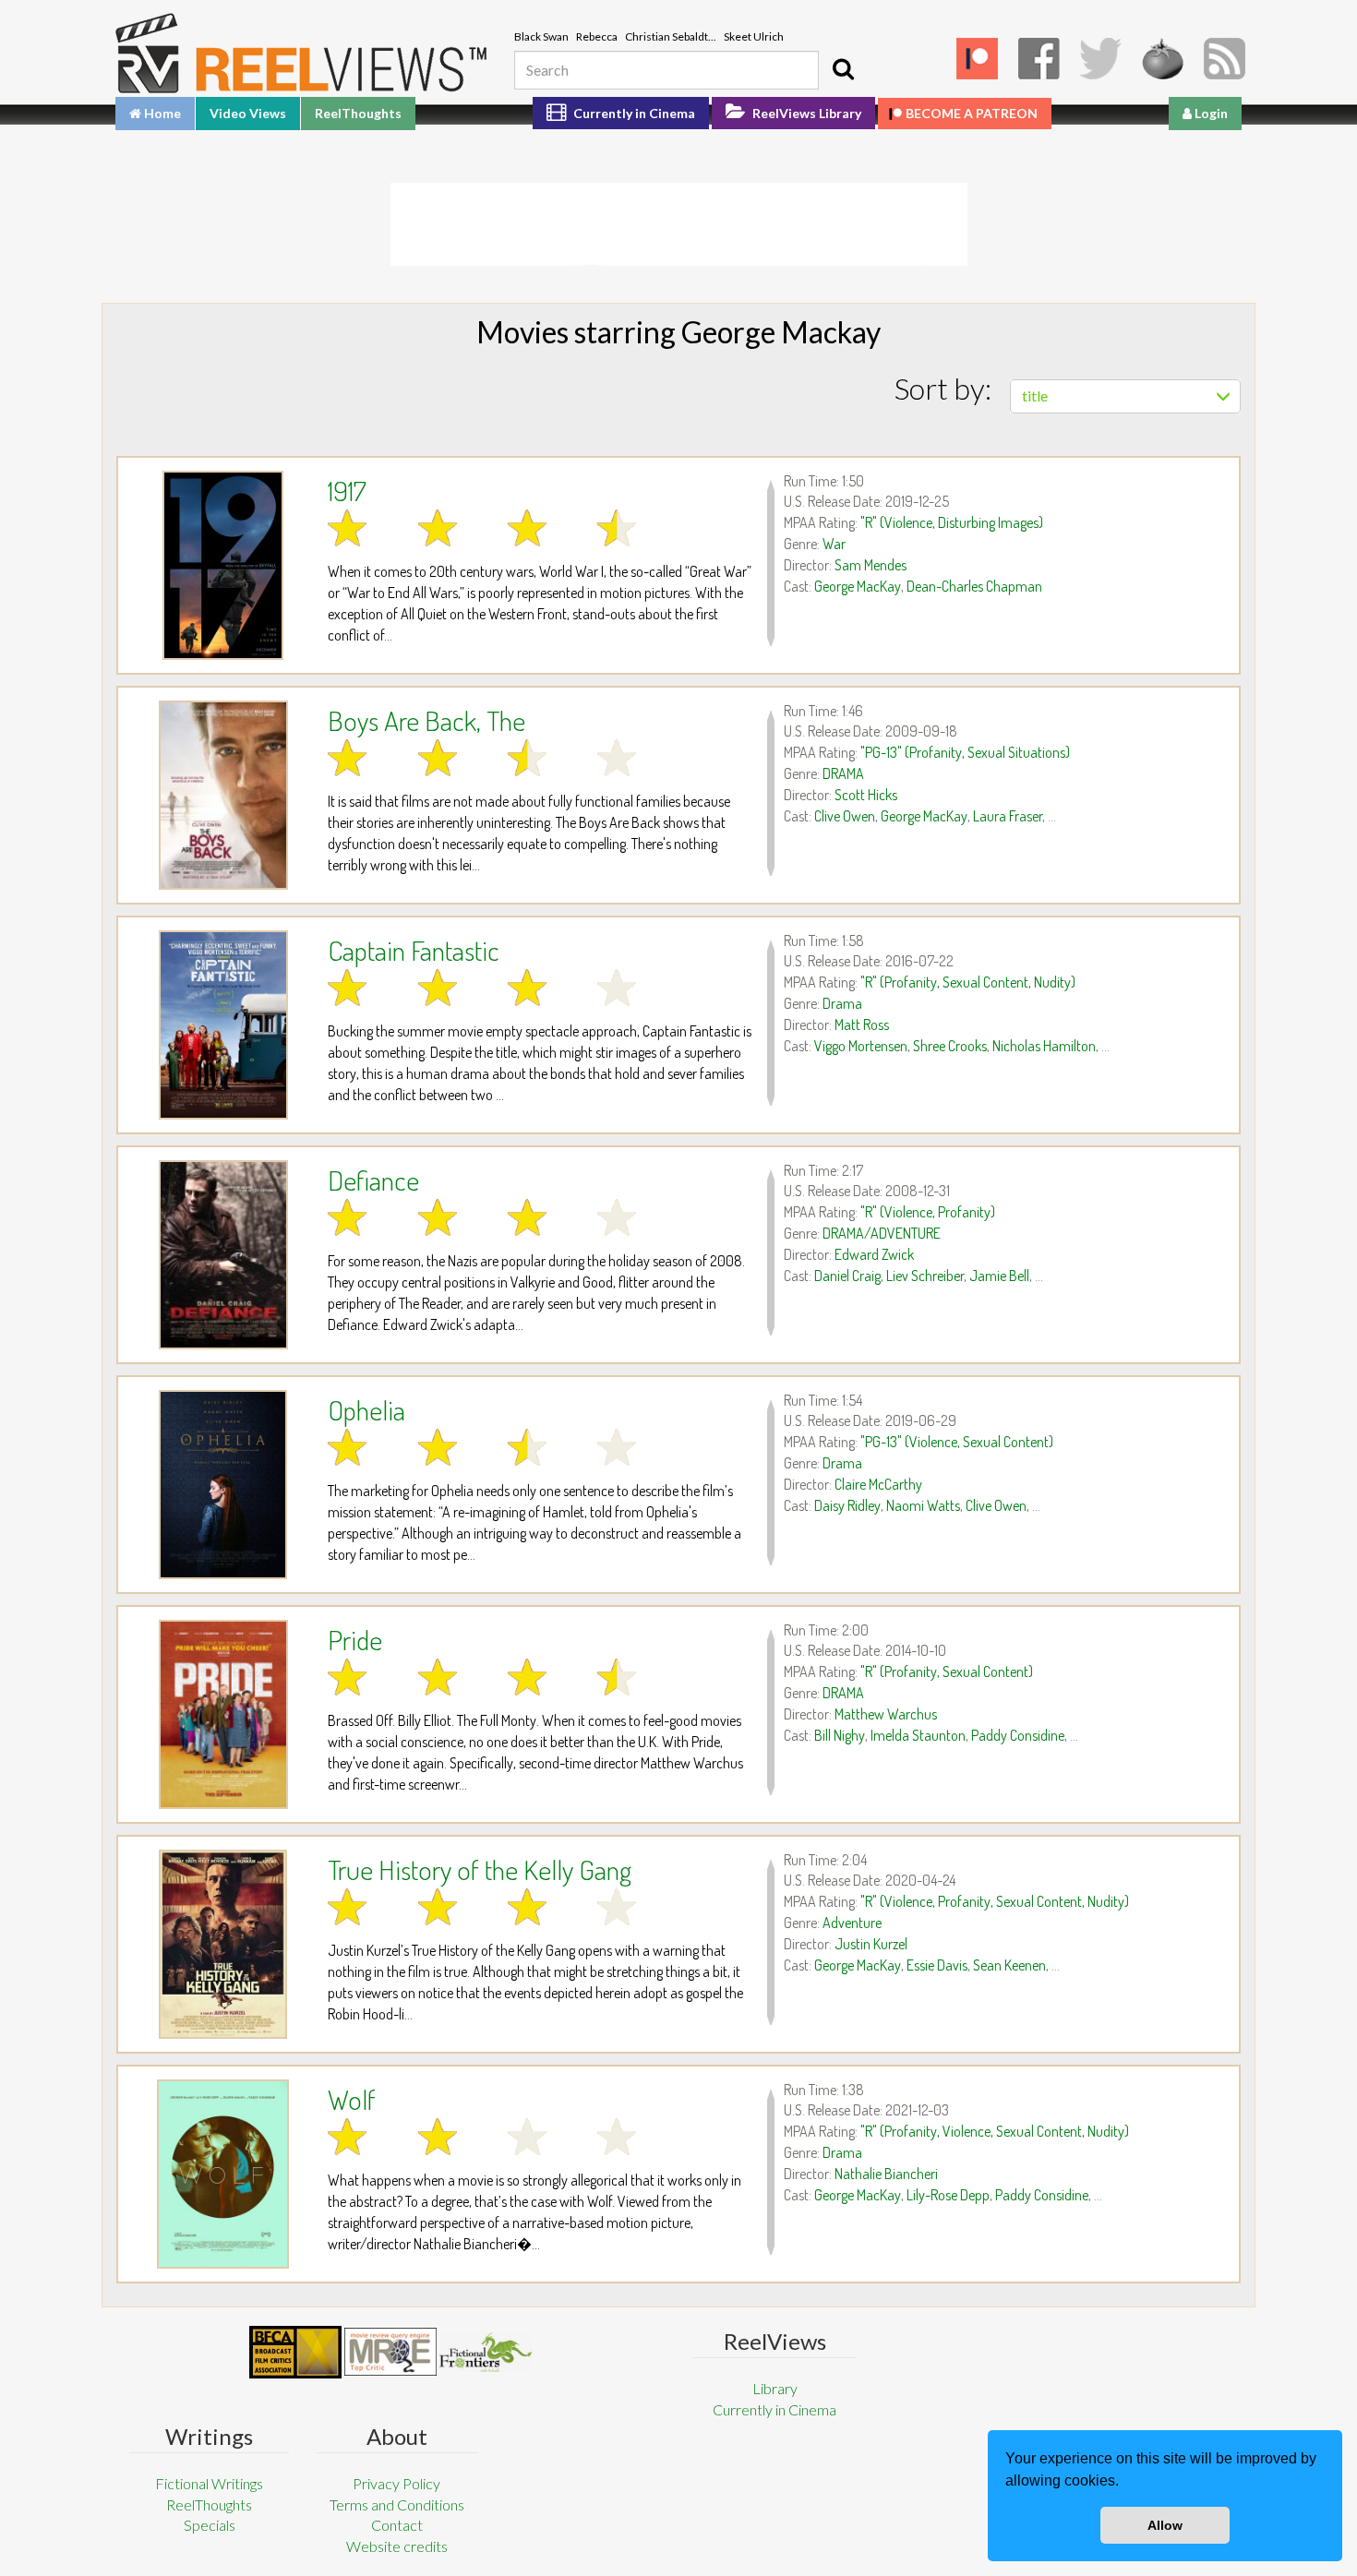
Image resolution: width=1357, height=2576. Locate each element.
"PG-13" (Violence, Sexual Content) (957, 1442)
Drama (842, 1003)
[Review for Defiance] (223, 1255)
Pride (355, 1639)
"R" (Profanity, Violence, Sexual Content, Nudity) (995, 2131)
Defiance (373, 1180)
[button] (1125, 2483)
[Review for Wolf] (223, 2174)
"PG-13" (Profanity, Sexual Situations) (965, 752)
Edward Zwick (874, 1254)
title (1035, 395)
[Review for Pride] (223, 1714)
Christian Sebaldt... (671, 36)
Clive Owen (845, 816)
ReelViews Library (805, 113)
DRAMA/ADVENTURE (882, 1233)
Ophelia (366, 1409)
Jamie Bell (999, 1276)
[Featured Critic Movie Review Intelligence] (295, 2353)
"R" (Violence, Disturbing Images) (952, 522)
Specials (210, 2525)
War (834, 544)
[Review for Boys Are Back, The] (223, 795)
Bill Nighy (840, 1735)
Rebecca (597, 36)
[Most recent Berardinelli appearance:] (486, 2352)
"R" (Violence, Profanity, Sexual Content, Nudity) (995, 1901)
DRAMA (843, 773)
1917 (347, 490)
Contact (397, 2525)
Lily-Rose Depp (948, 2195)
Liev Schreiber (925, 1276)
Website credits (397, 2546)
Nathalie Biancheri (886, 2174)
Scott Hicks (866, 795)
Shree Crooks (950, 1046)
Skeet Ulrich (754, 36)
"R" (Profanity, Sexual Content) (947, 1671)
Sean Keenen (1009, 1965)
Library (775, 2388)
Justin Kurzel (871, 1944)
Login (1210, 113)
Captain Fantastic (414, 950)
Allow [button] (1165, 2525)
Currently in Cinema (633, 113)
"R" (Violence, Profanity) (928, 1212)
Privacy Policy (396, 2483)
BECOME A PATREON (972, 113)
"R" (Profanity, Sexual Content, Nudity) (968, 982)
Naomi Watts (923, 1505)
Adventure (852, 1923)
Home (161, 113)
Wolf (352, 2099)
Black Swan (541, 36)
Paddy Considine (1018, 1735)
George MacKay (858, 586)
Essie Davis (937, 1965)
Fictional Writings (209, 2483)
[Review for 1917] (223, 565)
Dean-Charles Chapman (974, 586)
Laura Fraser (1008, 816)
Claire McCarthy (878, 1484)
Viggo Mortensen (861, 1046)
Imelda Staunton (918, 1735)
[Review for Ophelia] (223, 1485)
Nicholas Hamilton (1044, 1046)
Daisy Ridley (847, 1505)
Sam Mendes (871, 565)
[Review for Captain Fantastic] (223, 1025)
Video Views (248, 113)
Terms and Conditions (397, 2504)
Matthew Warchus (886, 1714)
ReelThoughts (358, 113)
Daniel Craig (847, 1276)
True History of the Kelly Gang (480, 1869)
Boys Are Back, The (426, 720)
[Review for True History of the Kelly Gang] (223, 1944)
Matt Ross (862, 1024)
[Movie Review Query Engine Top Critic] (390, 2352)
